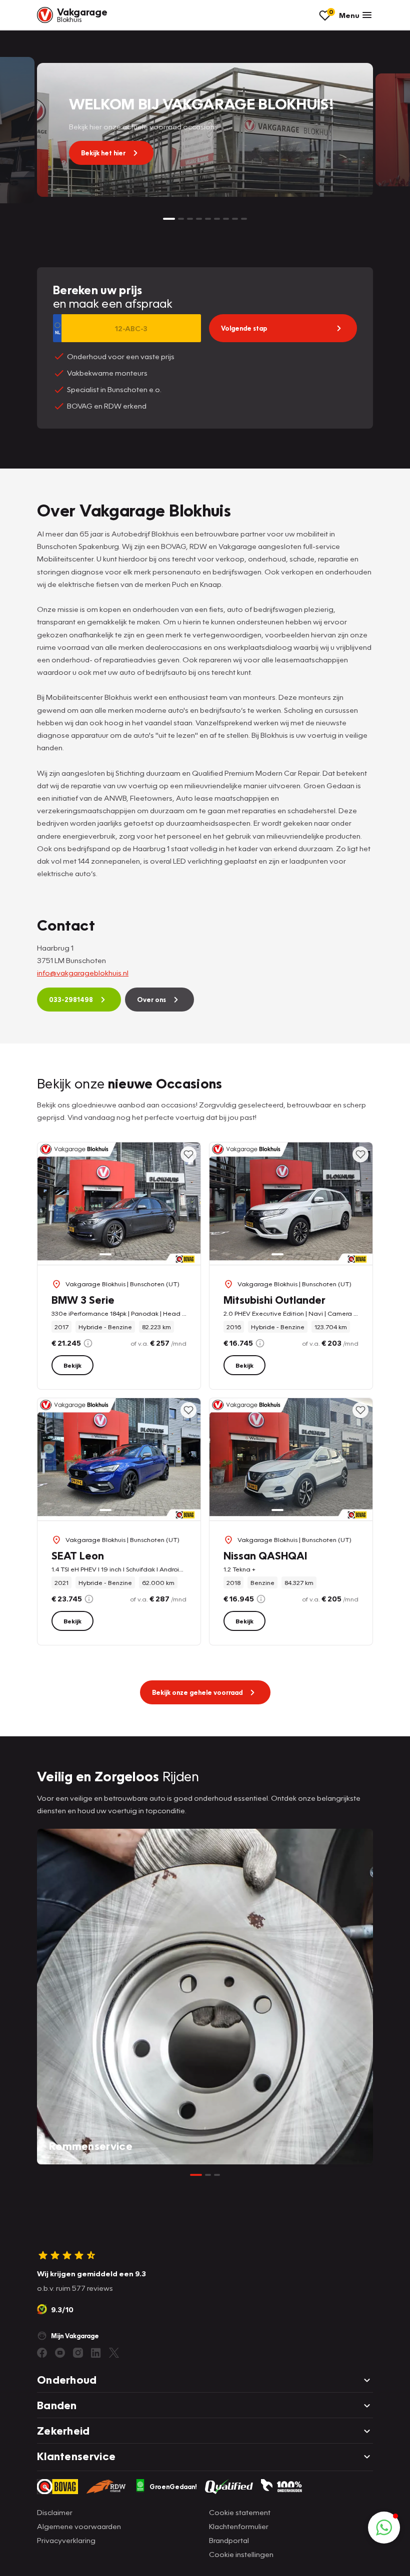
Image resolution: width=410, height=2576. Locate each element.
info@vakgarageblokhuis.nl (83, 973)
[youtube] (60, 2353)
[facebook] (42, 2353)
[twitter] (114, 2353)
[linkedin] (96, 2353)
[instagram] (78, 2353)
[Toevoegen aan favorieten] (188, 1154)
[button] (384, 2528)
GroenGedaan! (173, 2487)
